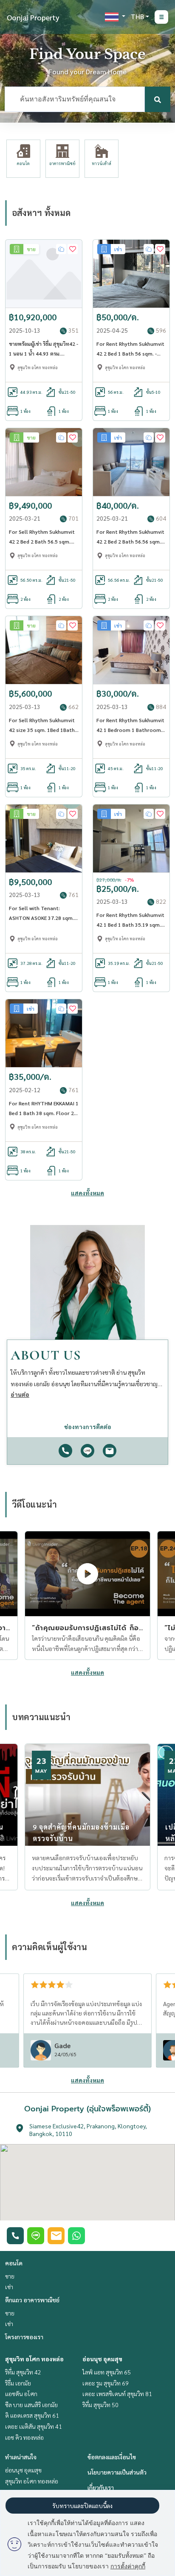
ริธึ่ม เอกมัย (18, 2383)
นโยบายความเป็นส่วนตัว (117, 2472)
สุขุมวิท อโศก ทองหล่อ (34, 2359)
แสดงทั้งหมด (87, 1193)
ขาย (10, 2276)
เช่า (9, 2287)
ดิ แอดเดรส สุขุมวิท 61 (32, 2415)
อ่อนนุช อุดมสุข (102, 2359)
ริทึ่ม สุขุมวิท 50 (100, 2405)
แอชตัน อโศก (21, 2394)
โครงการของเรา (24, 2337)
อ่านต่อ (20, 1394)
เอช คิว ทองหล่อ (24, 2437)
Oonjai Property (33, 17)
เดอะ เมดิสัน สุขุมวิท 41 (34, 2426)
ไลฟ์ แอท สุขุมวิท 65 (107, 2372)
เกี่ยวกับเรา (101, 2487)
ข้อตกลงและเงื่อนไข (112, 2457)
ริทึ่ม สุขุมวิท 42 (23, 2372)
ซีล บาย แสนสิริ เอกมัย (31, 2405)
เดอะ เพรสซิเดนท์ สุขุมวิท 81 (117, 2394)
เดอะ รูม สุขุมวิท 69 (106, 2383)
